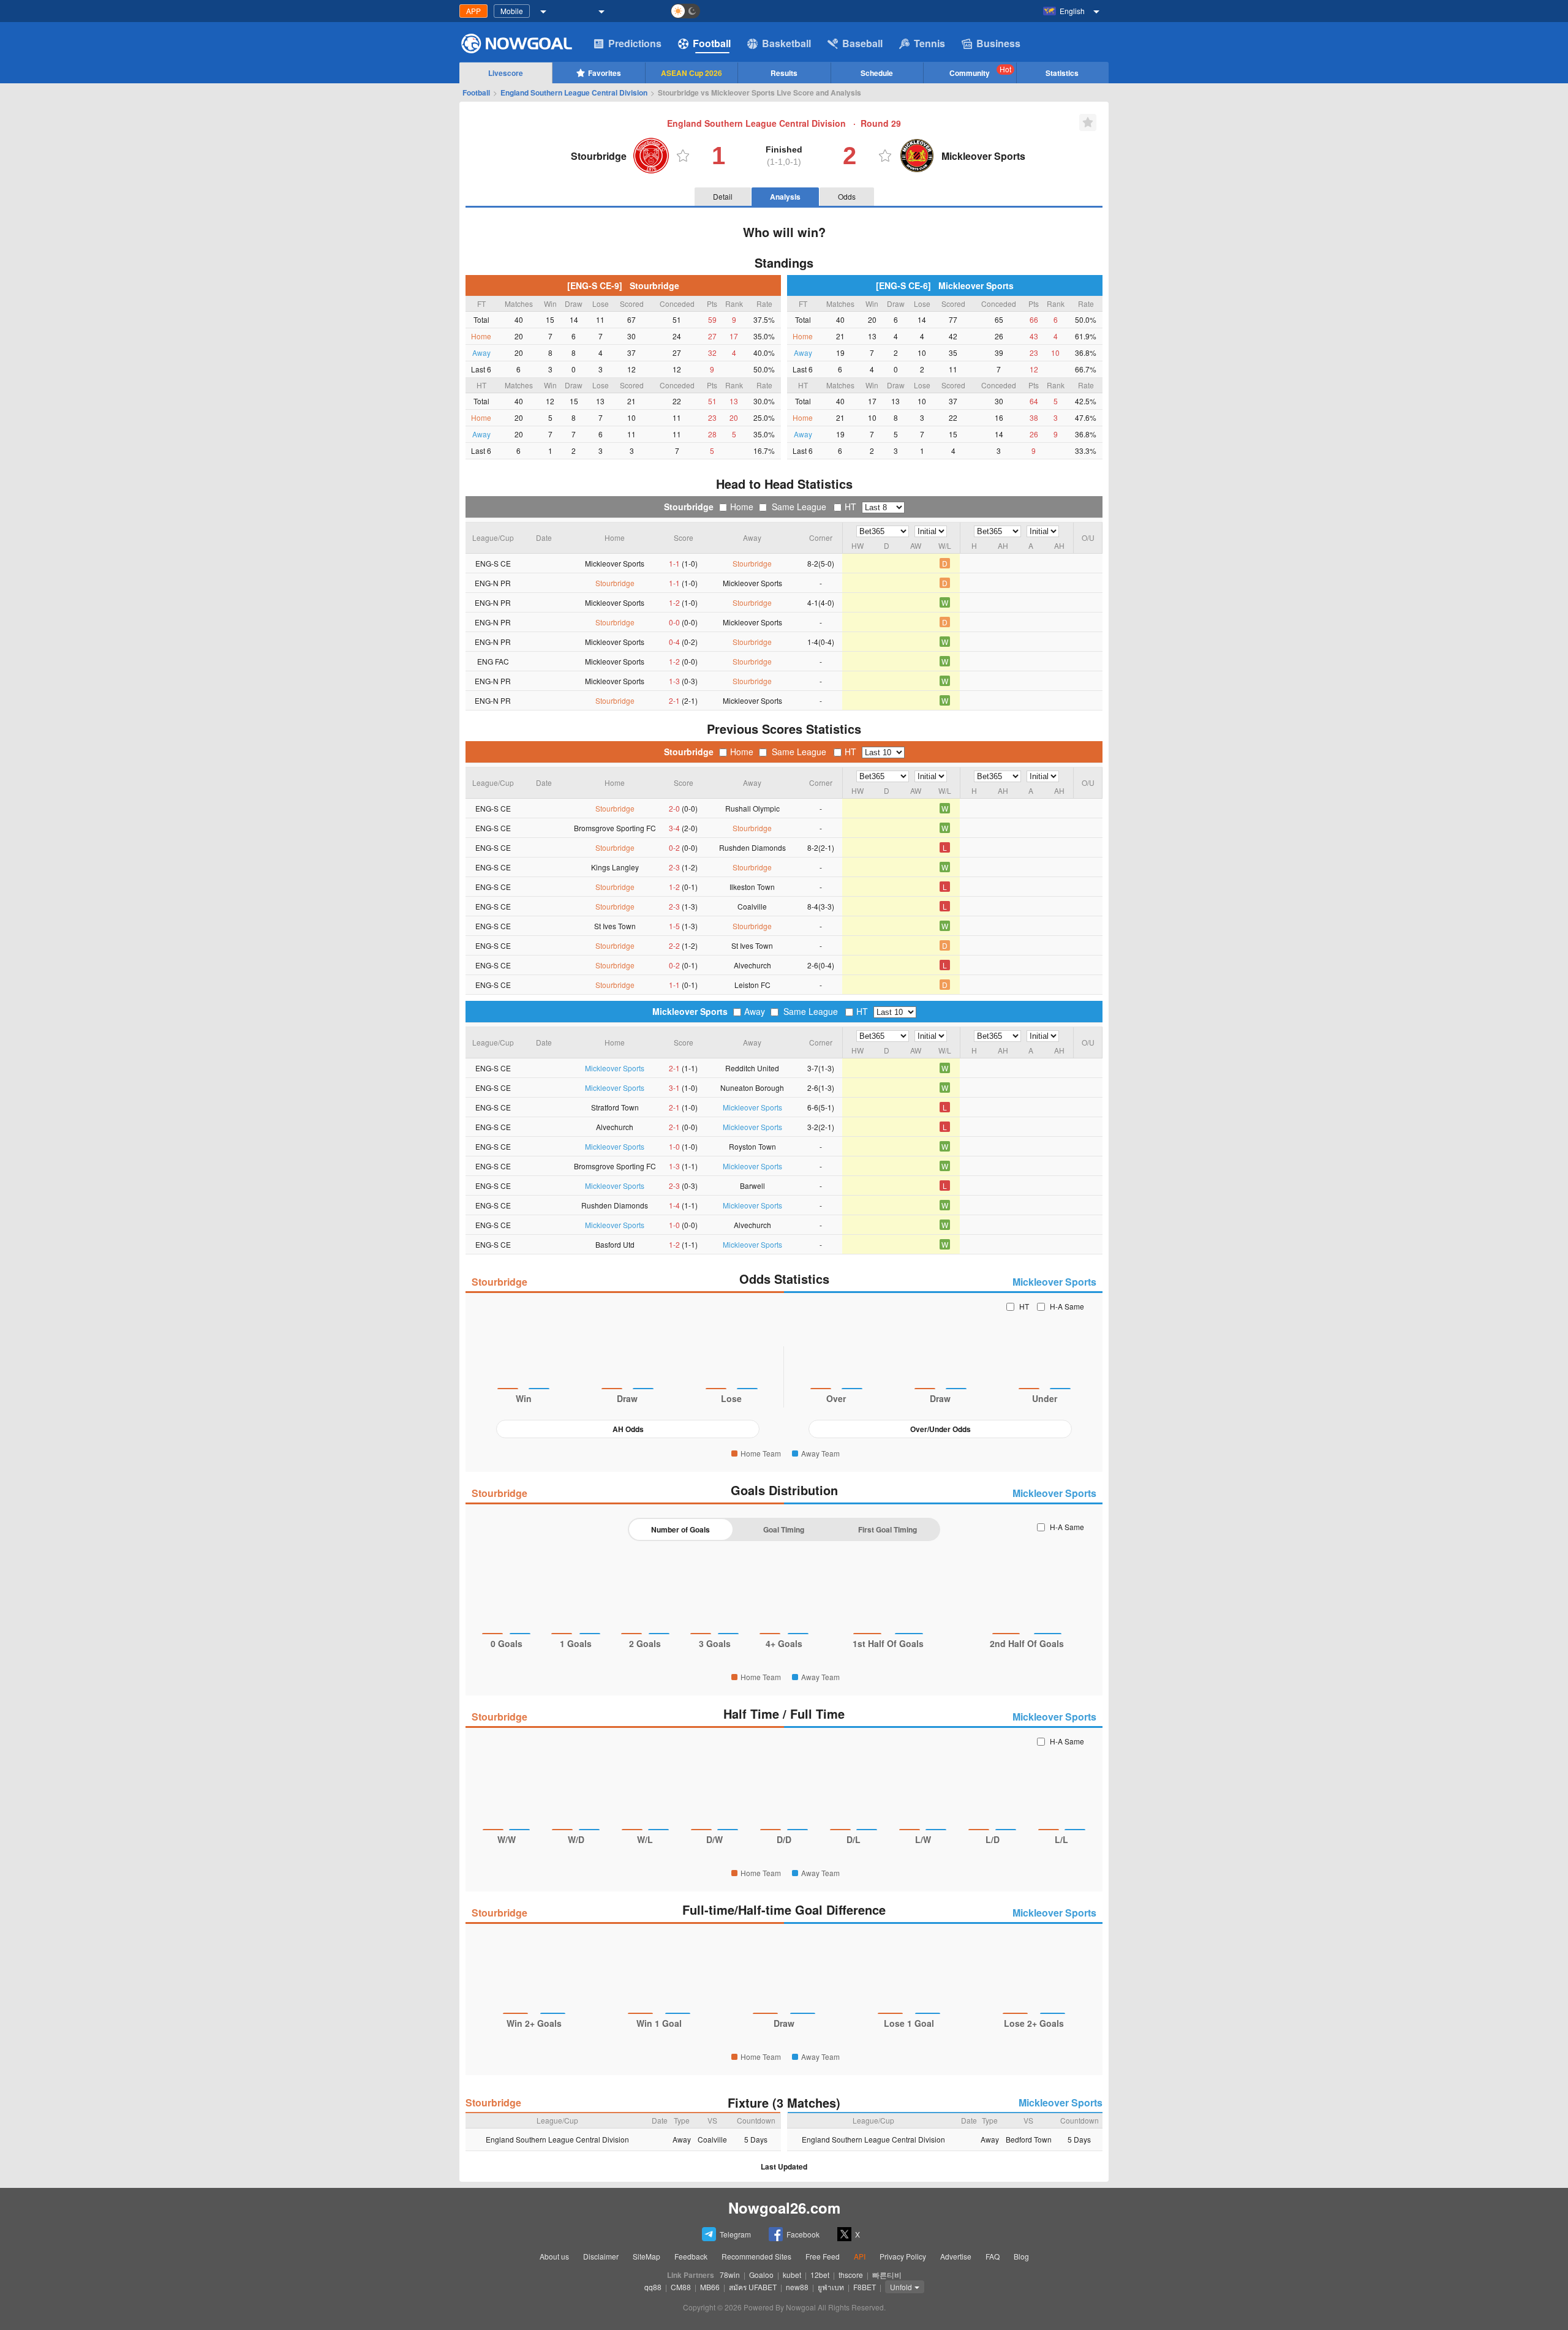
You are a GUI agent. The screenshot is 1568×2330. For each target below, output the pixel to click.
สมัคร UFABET (753, 2287)
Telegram (735, 2234)
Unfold (901, 2287)
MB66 (710, 2287)
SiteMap (646, 2256)
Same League (799, 507)
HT (850, 507)
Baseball (862, 43)
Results (784, 73)
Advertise (956, 2256)
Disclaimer (601, 2256)
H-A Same (1067, 1306)
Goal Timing (784, 1529)
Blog (1021, 2256)
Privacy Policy (903, 2256)
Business (998, 43)
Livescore (506, 73)
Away (755, 1011)
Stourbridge (689, 507)
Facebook (803, 2234)
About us (554, 2256)
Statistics (1062, 73)
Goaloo (761, 2275)
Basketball (786, 43)
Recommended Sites (756, 2256)
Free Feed (823, 2256)
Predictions (635, 43)
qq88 (653, 2287)
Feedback (691, 2256)
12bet (820, 2275)
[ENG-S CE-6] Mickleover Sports (945, 285)
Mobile (512, 11)
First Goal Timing (888, 1529)
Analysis (785, 197)
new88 (797, 2287)
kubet (792, 2275)
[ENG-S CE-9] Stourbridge (623, 285)
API (860, 2256)
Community (980, 71)
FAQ (993, 2256)
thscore (851, 2275)
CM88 (681, 2287)
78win (730, 2275)
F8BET (865, 2287)
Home (742, 507)
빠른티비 (887, 2275)
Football (712, 43)
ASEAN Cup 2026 (692, 73)
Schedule (877, 73)
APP (473, 11)
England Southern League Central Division (574, 92)
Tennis (929, 43)
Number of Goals (680, 1529)
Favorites (605, 73)
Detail (723, 196)
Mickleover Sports (690, 1011)
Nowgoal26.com (784, 2207)
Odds (847, 196)
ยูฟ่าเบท (831, 2287)
